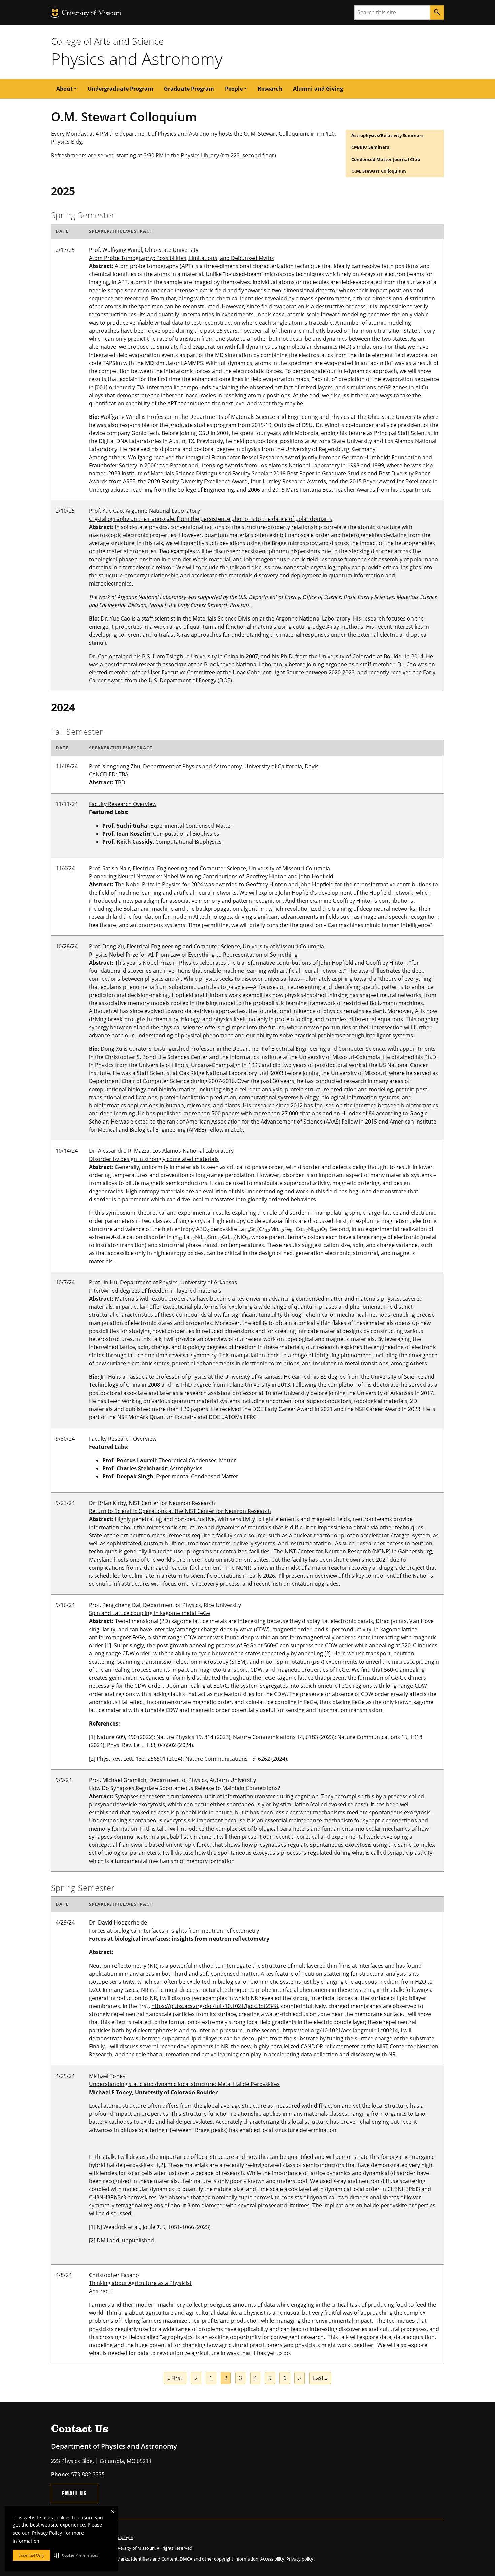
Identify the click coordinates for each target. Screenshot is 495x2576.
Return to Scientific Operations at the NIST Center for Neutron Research (180, 1511)
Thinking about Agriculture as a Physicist (140, 2283)
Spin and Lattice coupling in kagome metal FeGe (150, 1613)
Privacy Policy (47, 2533)
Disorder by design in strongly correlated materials (154, 1159)
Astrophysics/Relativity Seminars (387, 135)
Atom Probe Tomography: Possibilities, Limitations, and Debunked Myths (181, 258)
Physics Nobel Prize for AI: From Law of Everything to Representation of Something (193, 955)
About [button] (64, 89)
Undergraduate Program (120, 89)
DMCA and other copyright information (219, 2559)
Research (270, 89)
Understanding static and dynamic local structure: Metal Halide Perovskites (184, 2084)
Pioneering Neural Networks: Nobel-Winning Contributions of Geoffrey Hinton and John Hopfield (211, 876)
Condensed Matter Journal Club (386, 159)
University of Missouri (91, 14)
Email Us (74, 2493)
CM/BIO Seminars (370, 147)
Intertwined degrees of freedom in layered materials (155, 1291)
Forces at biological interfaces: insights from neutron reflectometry (174, 1931)
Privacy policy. (300, 2559)
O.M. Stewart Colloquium (379, 171)
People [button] (234, 89)
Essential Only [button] (31, 2555)
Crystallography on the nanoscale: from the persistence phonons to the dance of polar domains (211, 519)
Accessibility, (273, 2559)
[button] (76, 2555)
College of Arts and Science (107, 41)
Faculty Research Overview (123, 804)
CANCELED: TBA (109, 774)
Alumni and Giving (318, 89)
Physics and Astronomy (137, 59)
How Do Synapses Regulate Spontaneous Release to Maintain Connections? (185, 1788)
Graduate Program (189, 89)
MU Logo (55, 13)
